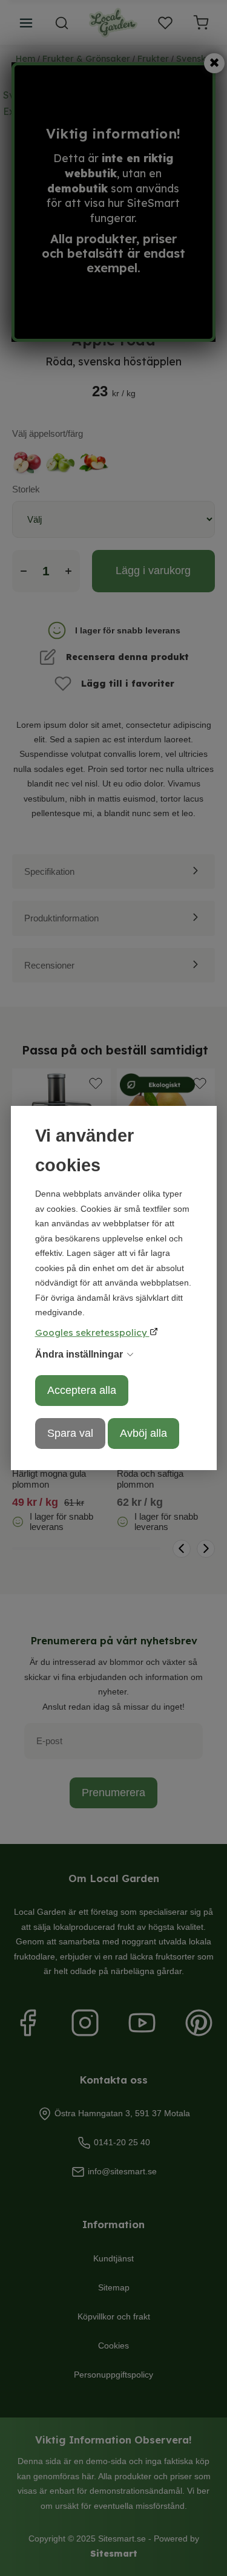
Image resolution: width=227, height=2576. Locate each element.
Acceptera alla (82, 1390)
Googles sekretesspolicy (92, 1332)
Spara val (70, 1433)
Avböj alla (143, 1433)
